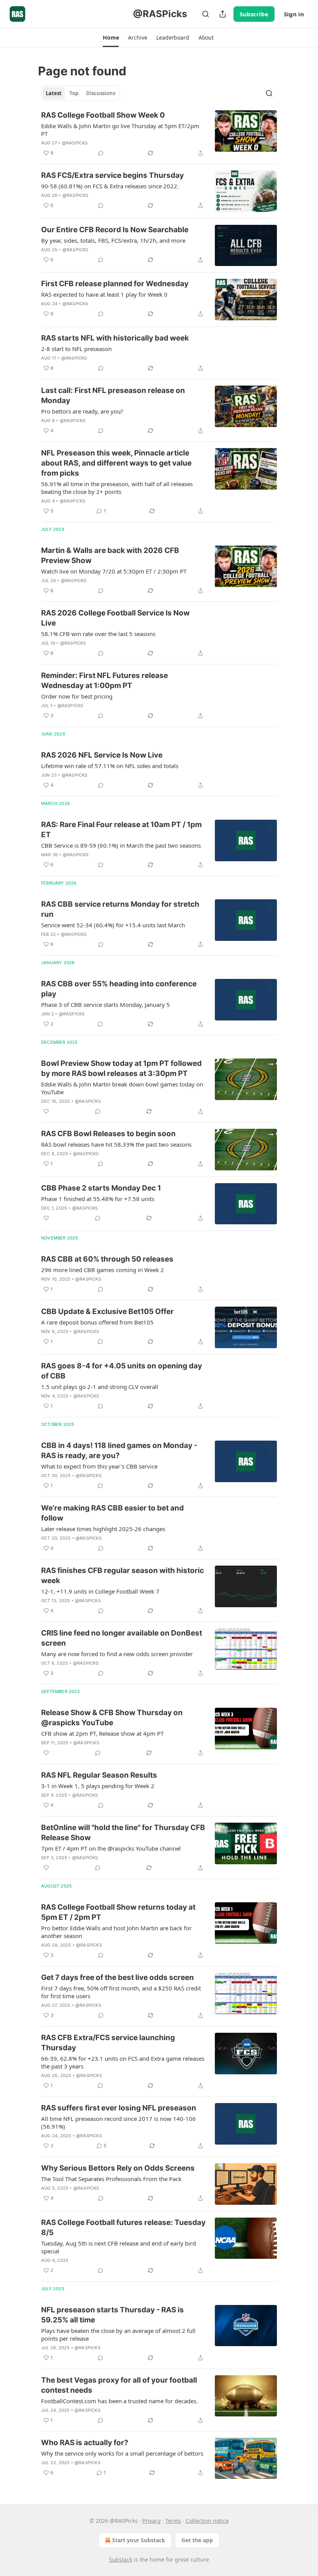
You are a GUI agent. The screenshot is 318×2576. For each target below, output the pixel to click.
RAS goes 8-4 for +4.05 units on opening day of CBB (122, 1371)
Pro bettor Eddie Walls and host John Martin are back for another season (116, 1932)
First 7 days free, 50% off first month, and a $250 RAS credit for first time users (121, 1992)
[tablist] (80, 93)
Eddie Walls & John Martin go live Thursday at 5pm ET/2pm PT (120, 130)
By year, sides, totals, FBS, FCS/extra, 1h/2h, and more (113, 240)
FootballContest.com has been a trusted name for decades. (119, 2401)
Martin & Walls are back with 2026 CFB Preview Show (110, 555)
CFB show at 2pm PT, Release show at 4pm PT (102, 1733)
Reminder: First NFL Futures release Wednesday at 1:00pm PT (105, 681)
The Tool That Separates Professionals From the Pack (111, 2179)
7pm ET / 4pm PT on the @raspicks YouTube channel (111, 1848)
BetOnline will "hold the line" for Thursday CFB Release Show (123, 1833)
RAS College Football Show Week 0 (103, 115)
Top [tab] (74, 93)
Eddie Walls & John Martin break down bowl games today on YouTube (122, 1088)
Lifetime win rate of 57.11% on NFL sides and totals (110, 766)
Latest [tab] (54, 93)
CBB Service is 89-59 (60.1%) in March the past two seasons (121, 845)
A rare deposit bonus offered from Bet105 (97, 1322)
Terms (173, 2521)
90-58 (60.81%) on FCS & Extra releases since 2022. (110, 186)
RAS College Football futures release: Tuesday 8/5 (123, 2227)
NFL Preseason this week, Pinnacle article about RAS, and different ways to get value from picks (116, 463)
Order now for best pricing (77, 696)
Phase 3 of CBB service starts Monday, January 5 (105, 1005)
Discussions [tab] (101, 93)
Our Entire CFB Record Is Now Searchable (115, 230)
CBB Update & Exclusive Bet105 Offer (107, 1311)
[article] (159, 134)
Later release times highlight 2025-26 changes (103, 1529)
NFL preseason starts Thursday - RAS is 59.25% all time (112, 2315)
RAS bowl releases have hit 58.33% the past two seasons (116, 1144)
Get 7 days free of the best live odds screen (118, 1977)
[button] (111, 38)
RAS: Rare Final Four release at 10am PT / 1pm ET (121, 830)
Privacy (151, 2521)
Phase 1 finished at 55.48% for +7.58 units (98, 1199)
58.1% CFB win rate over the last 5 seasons (98, 634)
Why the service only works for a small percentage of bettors (122, 2453)
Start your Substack (139, 2540)
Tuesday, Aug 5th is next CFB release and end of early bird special (118, 2247)
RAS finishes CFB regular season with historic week (123, 1576)
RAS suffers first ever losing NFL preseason (119, 2108)
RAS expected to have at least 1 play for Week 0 (104, 294)
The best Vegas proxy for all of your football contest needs (119, 2385)
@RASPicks (75, 143)
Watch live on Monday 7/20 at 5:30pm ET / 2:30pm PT (114, 571)
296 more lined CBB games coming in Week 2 (103, 1270)
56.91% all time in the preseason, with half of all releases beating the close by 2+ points (117, 488)
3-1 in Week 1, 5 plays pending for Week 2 (98, 1786)
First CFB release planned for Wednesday (115, 284)
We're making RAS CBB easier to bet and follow (112, 1513)
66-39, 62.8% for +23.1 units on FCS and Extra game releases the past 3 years (123, 2062)
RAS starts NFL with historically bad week (115, 338)
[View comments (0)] (101, 153)
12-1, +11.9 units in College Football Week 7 (100, 1591)
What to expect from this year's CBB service (99, 1466)
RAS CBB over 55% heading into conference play (119, 989)
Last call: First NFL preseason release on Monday (113, 395)
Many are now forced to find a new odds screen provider (117, 1654)
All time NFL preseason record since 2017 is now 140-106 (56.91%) (118, 2122)
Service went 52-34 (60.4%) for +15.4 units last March (113, 925)
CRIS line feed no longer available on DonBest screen (122, 1638)
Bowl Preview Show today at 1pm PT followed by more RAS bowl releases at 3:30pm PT (121, 1068)
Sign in (294, 14)
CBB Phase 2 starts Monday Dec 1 (101, 1188)
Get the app (197, 2540)
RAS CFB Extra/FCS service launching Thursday (108, 2043)
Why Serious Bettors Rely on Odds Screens (118, 2168)
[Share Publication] (223, 14)
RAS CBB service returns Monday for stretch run (120, 909)
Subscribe (254, 14)
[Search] (206, 14)
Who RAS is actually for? (85, 2443)
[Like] (46, 1111)
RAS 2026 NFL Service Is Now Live (102, 755)
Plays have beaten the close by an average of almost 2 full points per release (118, 2334)
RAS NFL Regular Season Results (99, 1775)
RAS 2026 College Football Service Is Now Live (115, 618)
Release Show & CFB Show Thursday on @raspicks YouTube (112, 1718)
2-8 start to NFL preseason (76, 349)
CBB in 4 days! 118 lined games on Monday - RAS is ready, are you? (119, 1451)
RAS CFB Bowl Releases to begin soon (108, 1134)
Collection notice (207, 2521)
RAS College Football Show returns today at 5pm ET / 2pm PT (118, 1912)
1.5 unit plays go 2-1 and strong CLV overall (100, 1387)
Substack (121, 2559)
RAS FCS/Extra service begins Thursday (112, 175)
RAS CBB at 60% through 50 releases (107, 1259)
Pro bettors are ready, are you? (82, 411)
